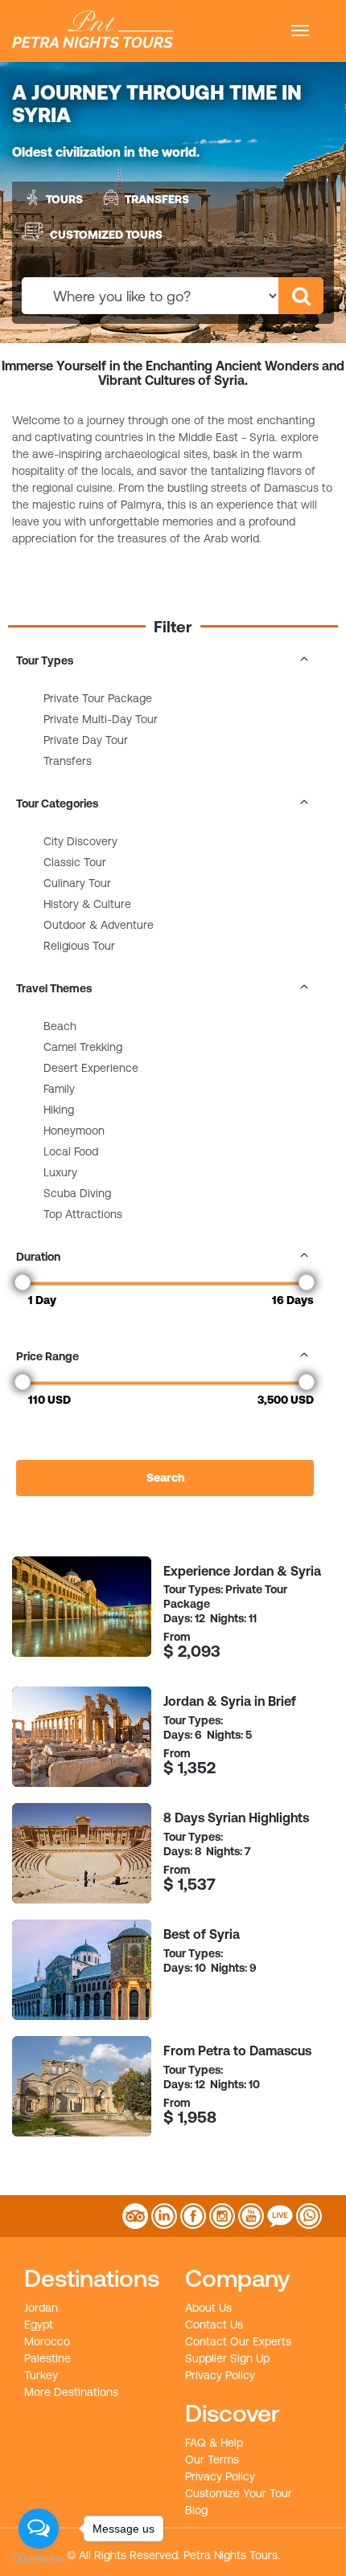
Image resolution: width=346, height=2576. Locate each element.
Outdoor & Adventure (99, 925)
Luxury (60, 1172)
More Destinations (71, 2392)
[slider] (23, 1282)
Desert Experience (91, 1068)
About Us (208, 2308)
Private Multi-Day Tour (101, 719)
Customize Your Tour (239, 2493)
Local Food (71, 1151)
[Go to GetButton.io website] (39, 2560)
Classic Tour (75, 862)
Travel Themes (54, 988)
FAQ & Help (214, 2443)
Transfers (157, 199)
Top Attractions (83, 1214)
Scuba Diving (77, 1193)
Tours (64, 199)
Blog (196, 2510)
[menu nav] (300, 31)
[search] (301, 296)
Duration (38, 1257)
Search (165, 1478)
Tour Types (45, 660)
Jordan (41, 2308)
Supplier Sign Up (227, 2358)
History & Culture (87, 904)
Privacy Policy (220, 2375)
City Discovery (80, 841)
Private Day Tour (86, 740)
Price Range (47, 1356)
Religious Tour (79, 946)
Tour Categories (57, 803)
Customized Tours (106, 234)
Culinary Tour (77, 883)
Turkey (41, 2375)
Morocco (47, 2341)
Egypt (39, 2325)
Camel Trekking (83, 1047)
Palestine (47, 2358)
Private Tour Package (98, 698)
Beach (60, 1026)
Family (59, 1089)
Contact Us (214, 2325)
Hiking (59, 1110)
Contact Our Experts (238, 2341)
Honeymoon (74, 1131)
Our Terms (212, 2459)
